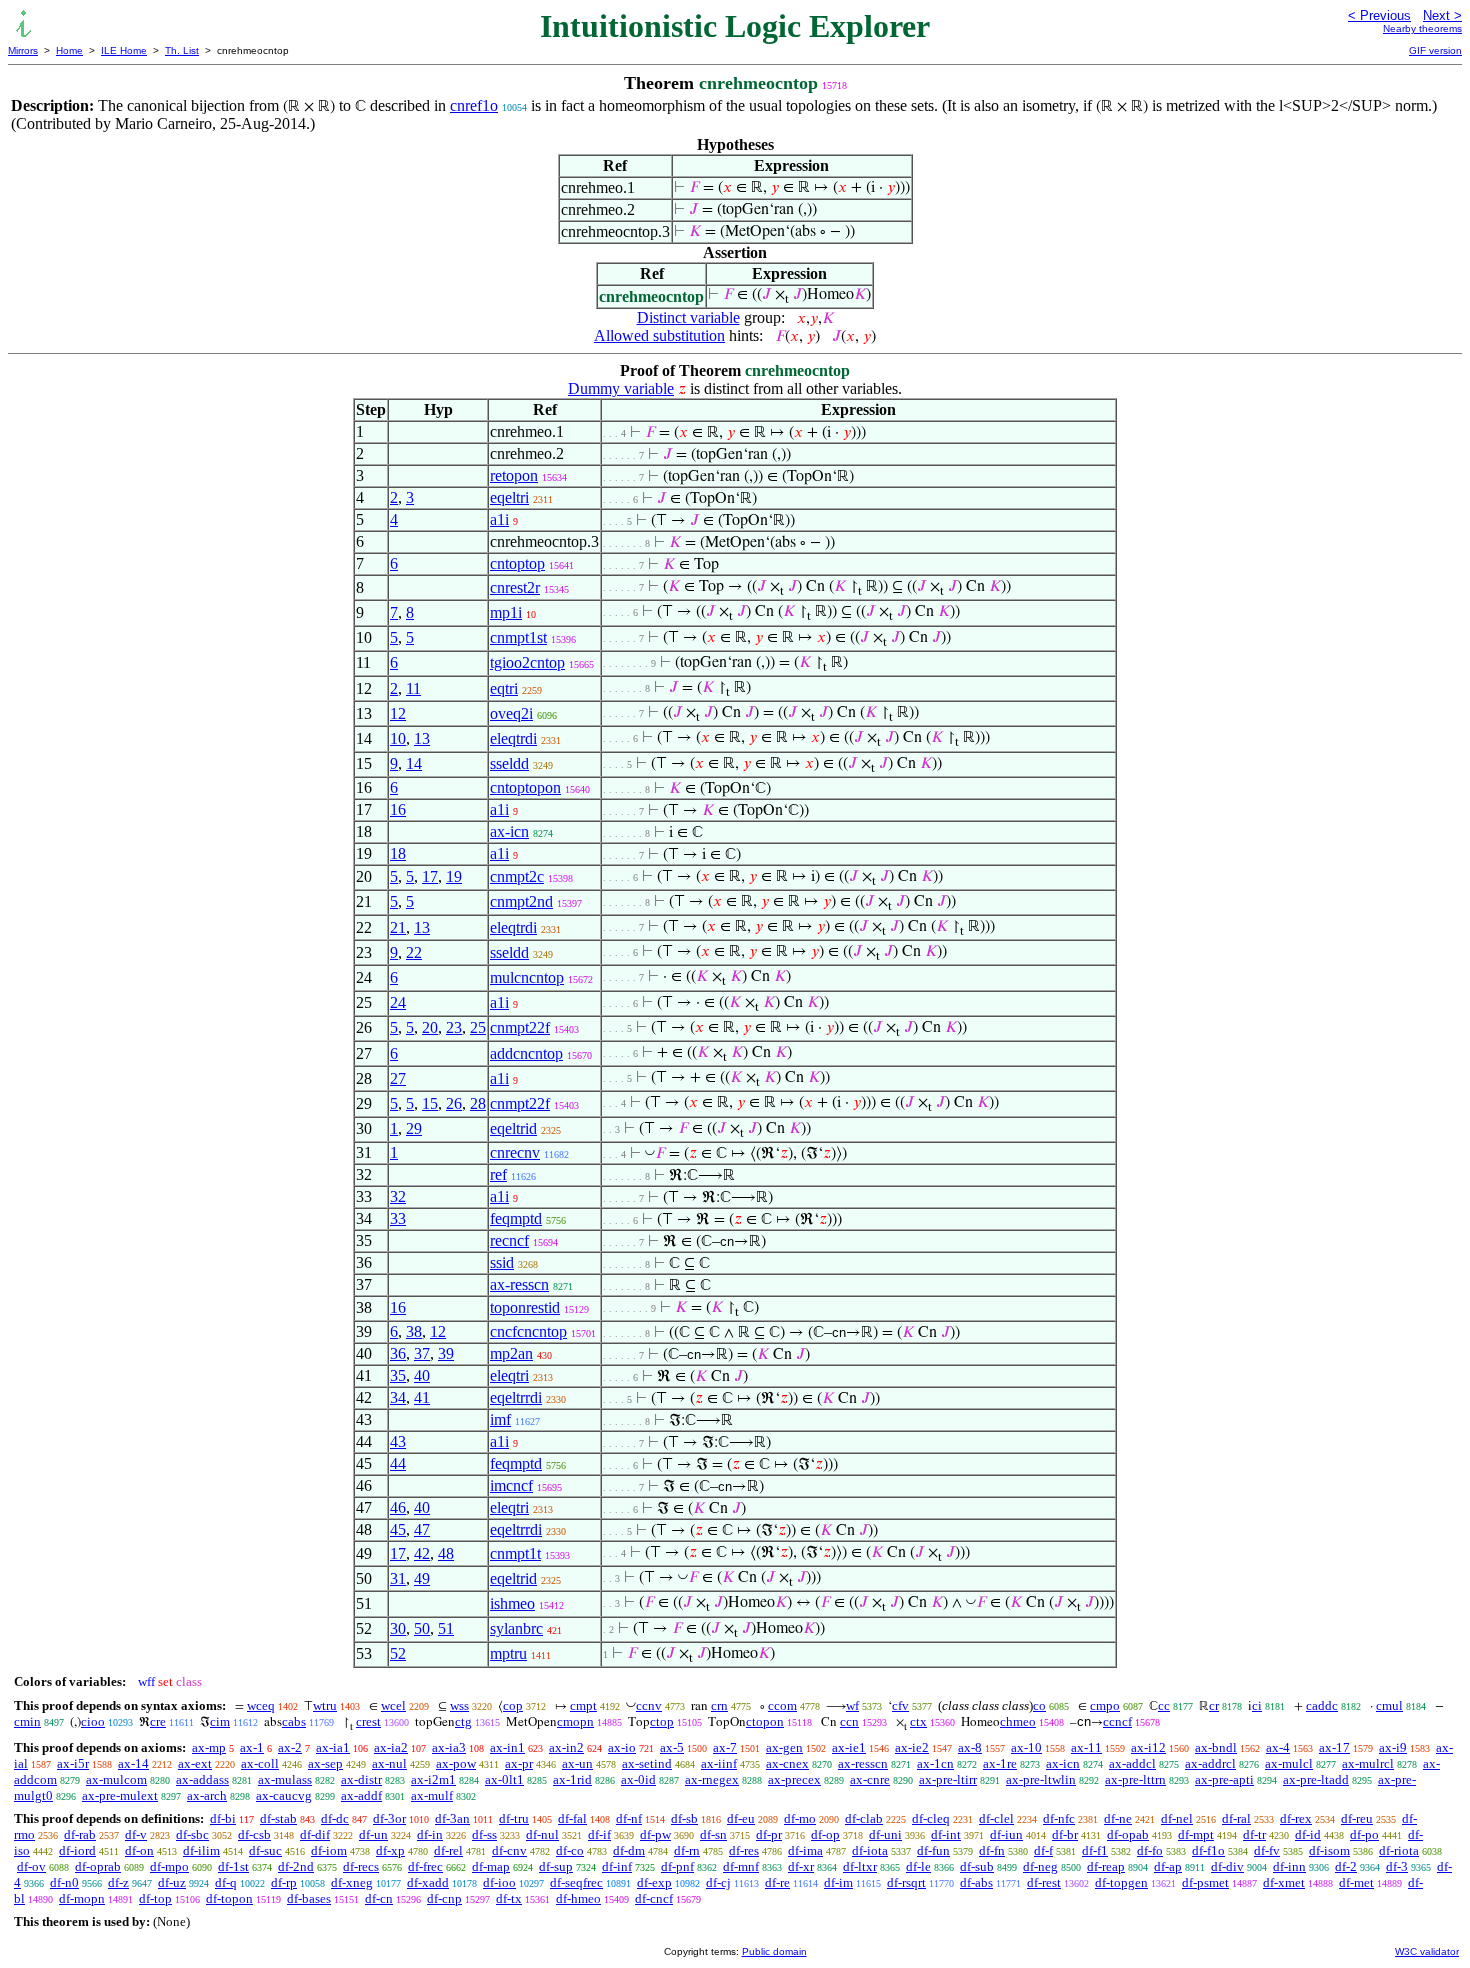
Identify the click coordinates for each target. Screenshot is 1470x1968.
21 (398, 927)
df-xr (801, 1866)
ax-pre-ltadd (1316, 1779)
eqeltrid (513, 1128)
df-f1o (1208, 1850)
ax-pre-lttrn (1135, 1779)
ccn (849, 1721)
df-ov (31, 1866)
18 (398, 853)
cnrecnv (515, 1152)
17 (430, 876)
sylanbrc (516, 1628)
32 (398, 1196)
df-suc (265, 1850)
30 (398, 1628)
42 (422, 1553)
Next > (1442, 15)
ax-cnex (787, 1763)
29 (414, 1128)
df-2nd (296, 1866)
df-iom (329, 1850)
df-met (1356, 1882)
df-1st (233, 1866)
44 (398, 1463)
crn (719, 1705)
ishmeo (512, 1603)
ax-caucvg (284, 1795)
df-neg (1040, 1866)
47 (422, 1529)
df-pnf (677, 1866)
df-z (118, 1882)
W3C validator (1427, 1951)
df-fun (933, 1850)
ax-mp (209, 1747)
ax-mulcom (116, 1779)
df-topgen (1121, 1882)
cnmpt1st (518, 637)
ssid (502, 1262)
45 (398, 1529)
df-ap (1168, 1866)
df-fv (1267, 1850)
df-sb (684, 1818)
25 (478, 1027)
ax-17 (1334, 1747)
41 (422, 1397)
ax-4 (1278, 1747)
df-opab (1128, 1834)
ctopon (765, 1721)
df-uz (172, 1882)
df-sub (977, 1866)
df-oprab (98, 1866)
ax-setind (647, 1763)
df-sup (556, 1866)
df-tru (514, 1818)
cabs (294, 1721)
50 (422, 1628)
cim (220, 1721)
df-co (570, 1850)
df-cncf (654, 1898)
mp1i (506, 612)
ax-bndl (1216, 1747)
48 (446, 1553)
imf (500, 1419)
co (1039, 1705)
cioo (93, 1721)
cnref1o (474, 105)
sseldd (509, 763)
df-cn (379, 1898)
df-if (599, 1834)
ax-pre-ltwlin (1041, 1779)
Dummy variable (621, 388)
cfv (900, 1705)
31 (398, 1578)
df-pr (769, 1834)
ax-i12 (1148, 1747)
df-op (825, 1834)
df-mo (800, 1818)
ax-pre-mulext (120, 1795)
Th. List (182, 50)
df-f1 (1095, 1850)
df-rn (687, 1850)
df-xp (390, 1850)
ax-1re (1000, 1763)
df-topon (229, 1898)
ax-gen (784, 1747)
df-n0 (64, 1882)
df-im (838, 1882)
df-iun (1006, 1834)
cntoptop (517, 563)
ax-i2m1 (433, 1779)
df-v (136, 1834)
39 (446, 1353)
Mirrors (23, 50)
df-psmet (1205, 1882)
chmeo (1018, 1721)
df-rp (284, 1882)
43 (398, 1441)
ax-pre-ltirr (948, 1779)
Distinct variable (688, 317)
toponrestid (525, 1307)
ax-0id (638, 1779)
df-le (918, 1866)
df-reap (1106, 1866)
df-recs (361, 1866)
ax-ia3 (449, 1747)
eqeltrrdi (516, 1397)
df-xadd (428, 1882)
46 (398, 1507)
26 (454, 1103)
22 (414, 952)
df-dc (335, 1818)
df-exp (654, 1882)
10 (398, 738)
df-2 (1346, 1866)
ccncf (1117, 1721)
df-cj (718, 1882)
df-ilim (201, 1850)
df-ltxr (860, 1866)
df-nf (629, 1818)
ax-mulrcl (1368, 1763)
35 (398, 1375)
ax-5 (672, 1747)
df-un (373, 1834)
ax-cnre (870, 1779)
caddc (1322, 1705)
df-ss (484, 1834)
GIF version (1435, 50)
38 (414, 1331)
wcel (393, 1705)
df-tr (1254, 1834)
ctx (918, 1721)
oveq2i (511, 713)
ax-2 (290, 1747)
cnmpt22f (520, 1027)
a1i (499, 519)
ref (498, 1174)
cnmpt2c (517, 876)
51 (446, 1628)
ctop (662, 1721)
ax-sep (325, 1763)
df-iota (870, 1850)
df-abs (976, 1882)
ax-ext (195, 1763)
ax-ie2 (912, 1747)
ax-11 (1086, 1747)
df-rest (1044, 1882)
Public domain (774, 1951)
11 (413, 688)
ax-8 (970, 1747)
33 (398, 1218)
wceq (261, 1705)
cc (1164, 1705)
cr (1214, 1705)
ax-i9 (1393, 1747)
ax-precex (794, 1779)
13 (422, 738)
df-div (1227, 1866)
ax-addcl (1132, 1763)
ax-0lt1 (504, 1779)
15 (430, 1103)
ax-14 (133, 1763)
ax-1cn (935, 1763)
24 (398, 1002)
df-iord (77, 1850)
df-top (155, 1898)
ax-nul (389, 1763)
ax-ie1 (849, 1747)
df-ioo (499, 1882)
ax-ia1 (333, 1747)
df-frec (425, 1866)
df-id (1308, 1834)
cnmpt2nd (521, 901)
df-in (430, 1834)
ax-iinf (719, 1763)
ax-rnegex (712, 1779)
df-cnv (509, 1850)
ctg (463, 1721)
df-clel (996, 1818)
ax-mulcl (1289, 1763)
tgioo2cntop (527, 662)
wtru (325, 1705)
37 (422, 1353)
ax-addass (202, 1779)
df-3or (389, 1818)
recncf (509, 1240)
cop (513, 1705)
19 (454, 876)
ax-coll (260, 1763)
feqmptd (516, 1218)
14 (414, 763)
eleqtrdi (513, 738)
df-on (139, 1850)
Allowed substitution (659, 335)
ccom (782, 1705)
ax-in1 (507, 1747)
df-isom (1329, 1850)
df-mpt (1196, 1834)
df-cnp (444, 1898)
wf (852, 1705)
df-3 (1397, 1866)
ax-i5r (73, 1763)
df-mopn (82, 1898)
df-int (946, 1834)
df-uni (885, 1834)
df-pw (655, 1834)
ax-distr (361, 1779)
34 (398, 1397)
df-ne (1118, 1818)
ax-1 (252, 1747)
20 (430, 1027)
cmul (1389, 1705)
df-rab (80, 1834)
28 (478, 1103)
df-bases (309, 1898)
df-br (1065, 1834)
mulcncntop (527, 977)
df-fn (992, 1850)
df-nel (1177, 1818)
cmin (27, 1721)
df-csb (254, 1834)
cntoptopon (525, 787)
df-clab (864, 1818)
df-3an (452, 1818)
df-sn (713, 1834)
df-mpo (169, 1866)
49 (422, 1578)
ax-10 (1026, 1747)
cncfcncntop (528, 1331)
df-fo (1150, 1850)
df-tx (509, 1898)
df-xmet (1284, 1882)
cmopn (575, 1721)
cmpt (583, 1705)
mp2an (511, 1353)
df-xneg (352, 1882)
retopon (514, 475)
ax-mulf (432, 1795)
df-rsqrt (906, 1882)
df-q (226, 1882)
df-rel (448, 1850)
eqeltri (509, 497)
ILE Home (124, 50)
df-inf (617, 1866)
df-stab (278, 1818)
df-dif (315, 1834)
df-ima (805, 1850)
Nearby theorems (1422, 28)
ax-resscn (519, 1284)
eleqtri (509, 1375)
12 (398, 713)
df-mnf (741, 1866)
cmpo (1105, 1705)
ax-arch (207, 1795)
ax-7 (725, 1747)
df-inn (1289, 1866)
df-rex (1296, 1818)
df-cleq (931, 1818)
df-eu (741, 1818)
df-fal (572, 1818)
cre (158, 1721)
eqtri (504, 688)
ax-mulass (285, 1779)
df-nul (542, 1834)
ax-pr (519, 1763)
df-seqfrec (576, 1882)
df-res (744, 1850)
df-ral (1236, 1818)
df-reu (1357, 1818)
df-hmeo (578, 1898)
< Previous (1379, 15)
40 (422, 1375)
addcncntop (526, 1053)
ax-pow (456, 1763)
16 (398, 809)
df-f (1043, 1850)
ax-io (622, 1747)
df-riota (1399, 1850)
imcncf (511, 1485)
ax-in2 (566, 1747)
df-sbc (192, 1834)
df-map (491, 1866)
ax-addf (361, 1795)
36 (398, 1353)
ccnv (649, 1705)
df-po (1364, 1834)
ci (1257, 1705)
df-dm (629, 1850)
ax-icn (509, 831)
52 (398, 1653)
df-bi (223, 1818)
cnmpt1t (515, 1553)
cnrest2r (515, 587)
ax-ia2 (391, 1747)
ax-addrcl (1210, 1763)
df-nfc (1059, 1818)
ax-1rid (572, 1779)
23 (454, 1027)
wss (459, 1705)
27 (398, 1078)
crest (368, 1721)
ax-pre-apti (1224, 1779)
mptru (508, 1653)
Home (69, 50)
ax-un (577, 1763)
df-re (777, 1882)
